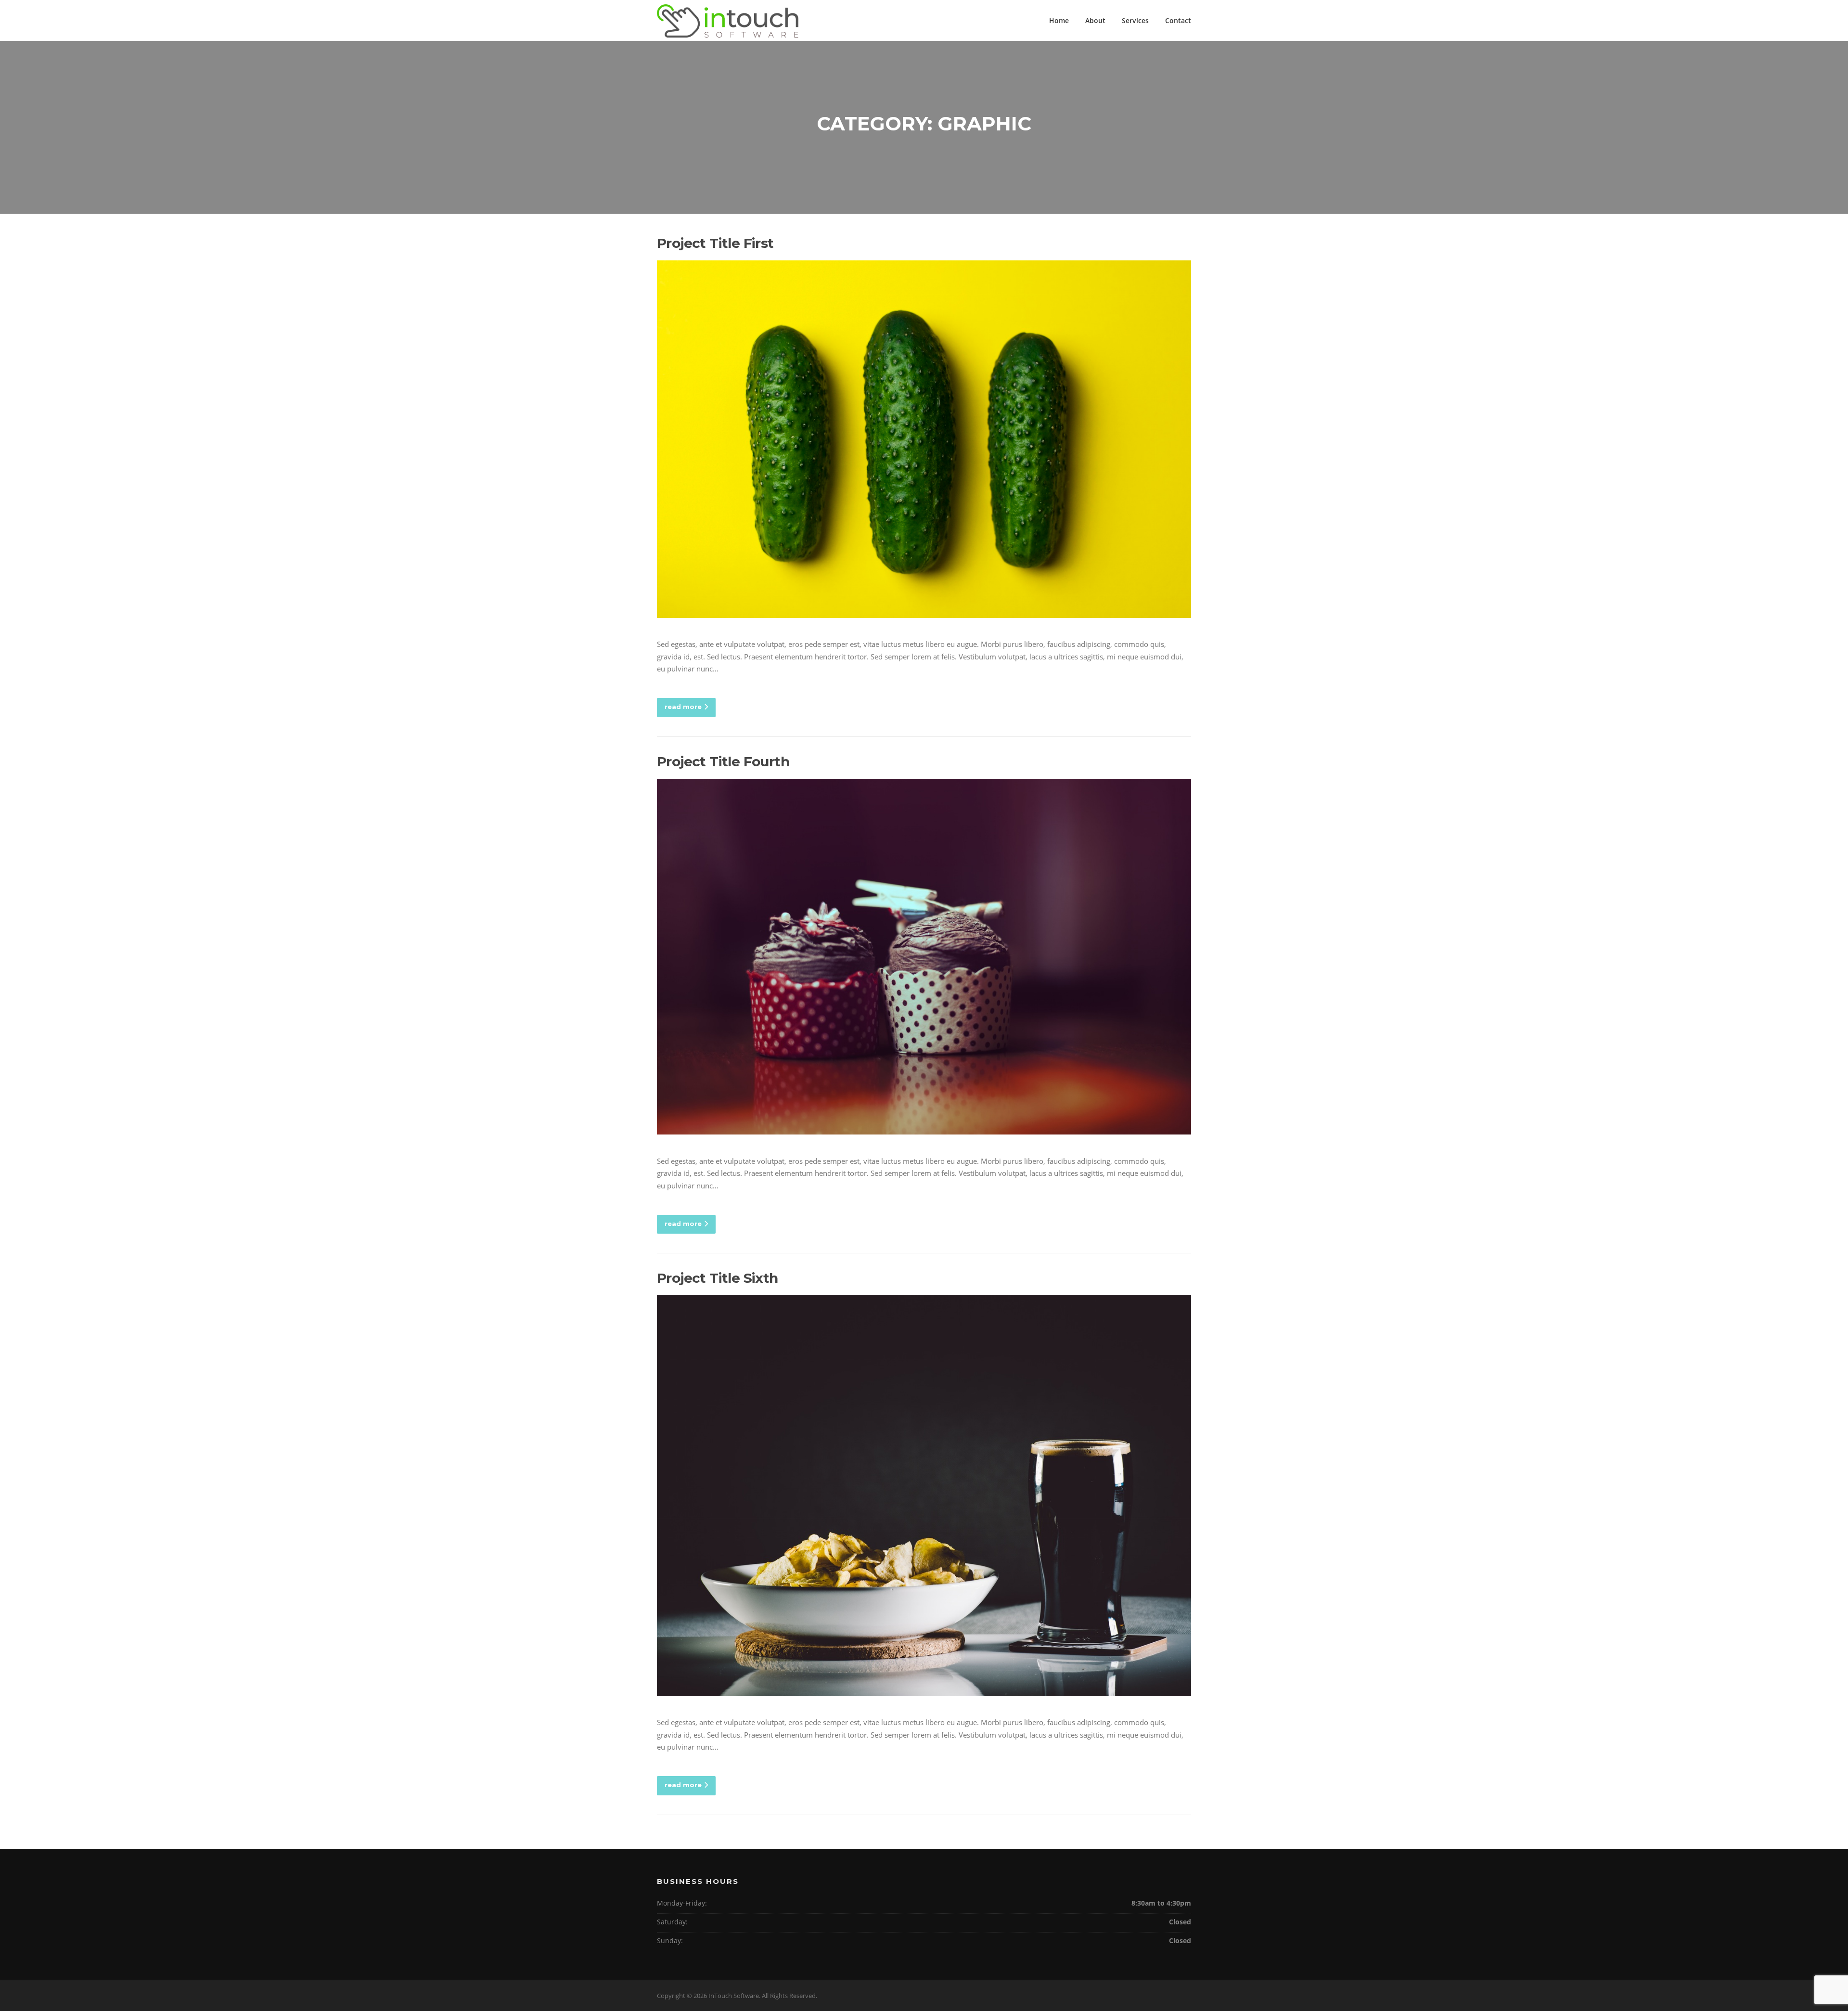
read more (683, 707)
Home (1059, 20)
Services (1135, 20)
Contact (1178, 20)
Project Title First (715, 243)
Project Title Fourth (723, 761)
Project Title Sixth (718, 1278)
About (1095, 20)
